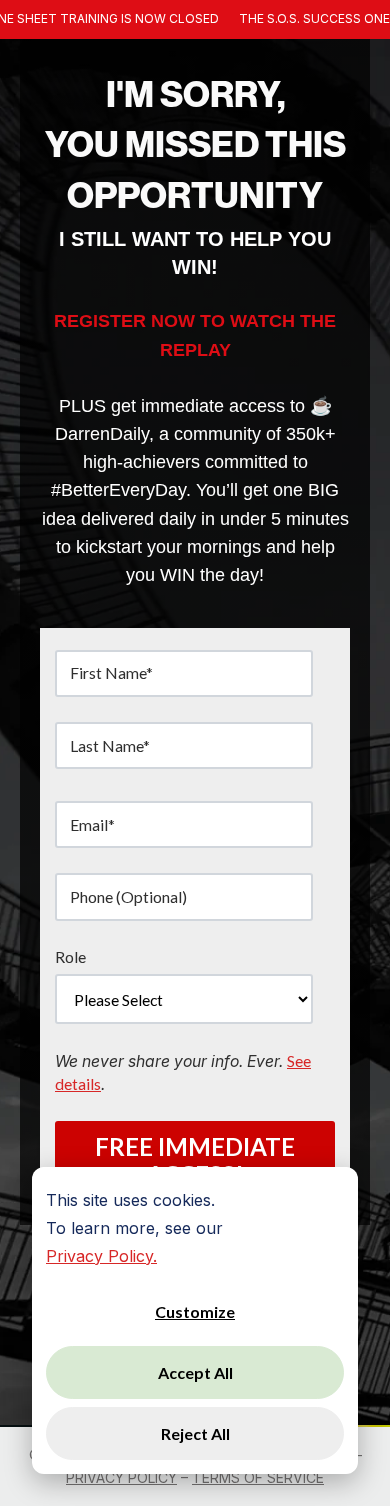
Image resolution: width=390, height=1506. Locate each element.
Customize (195, 1311)
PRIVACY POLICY (121, 1477)
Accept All (195, 1372)
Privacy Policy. (101, 1256)
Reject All (195, 1433)
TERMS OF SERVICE (258, 1477)
